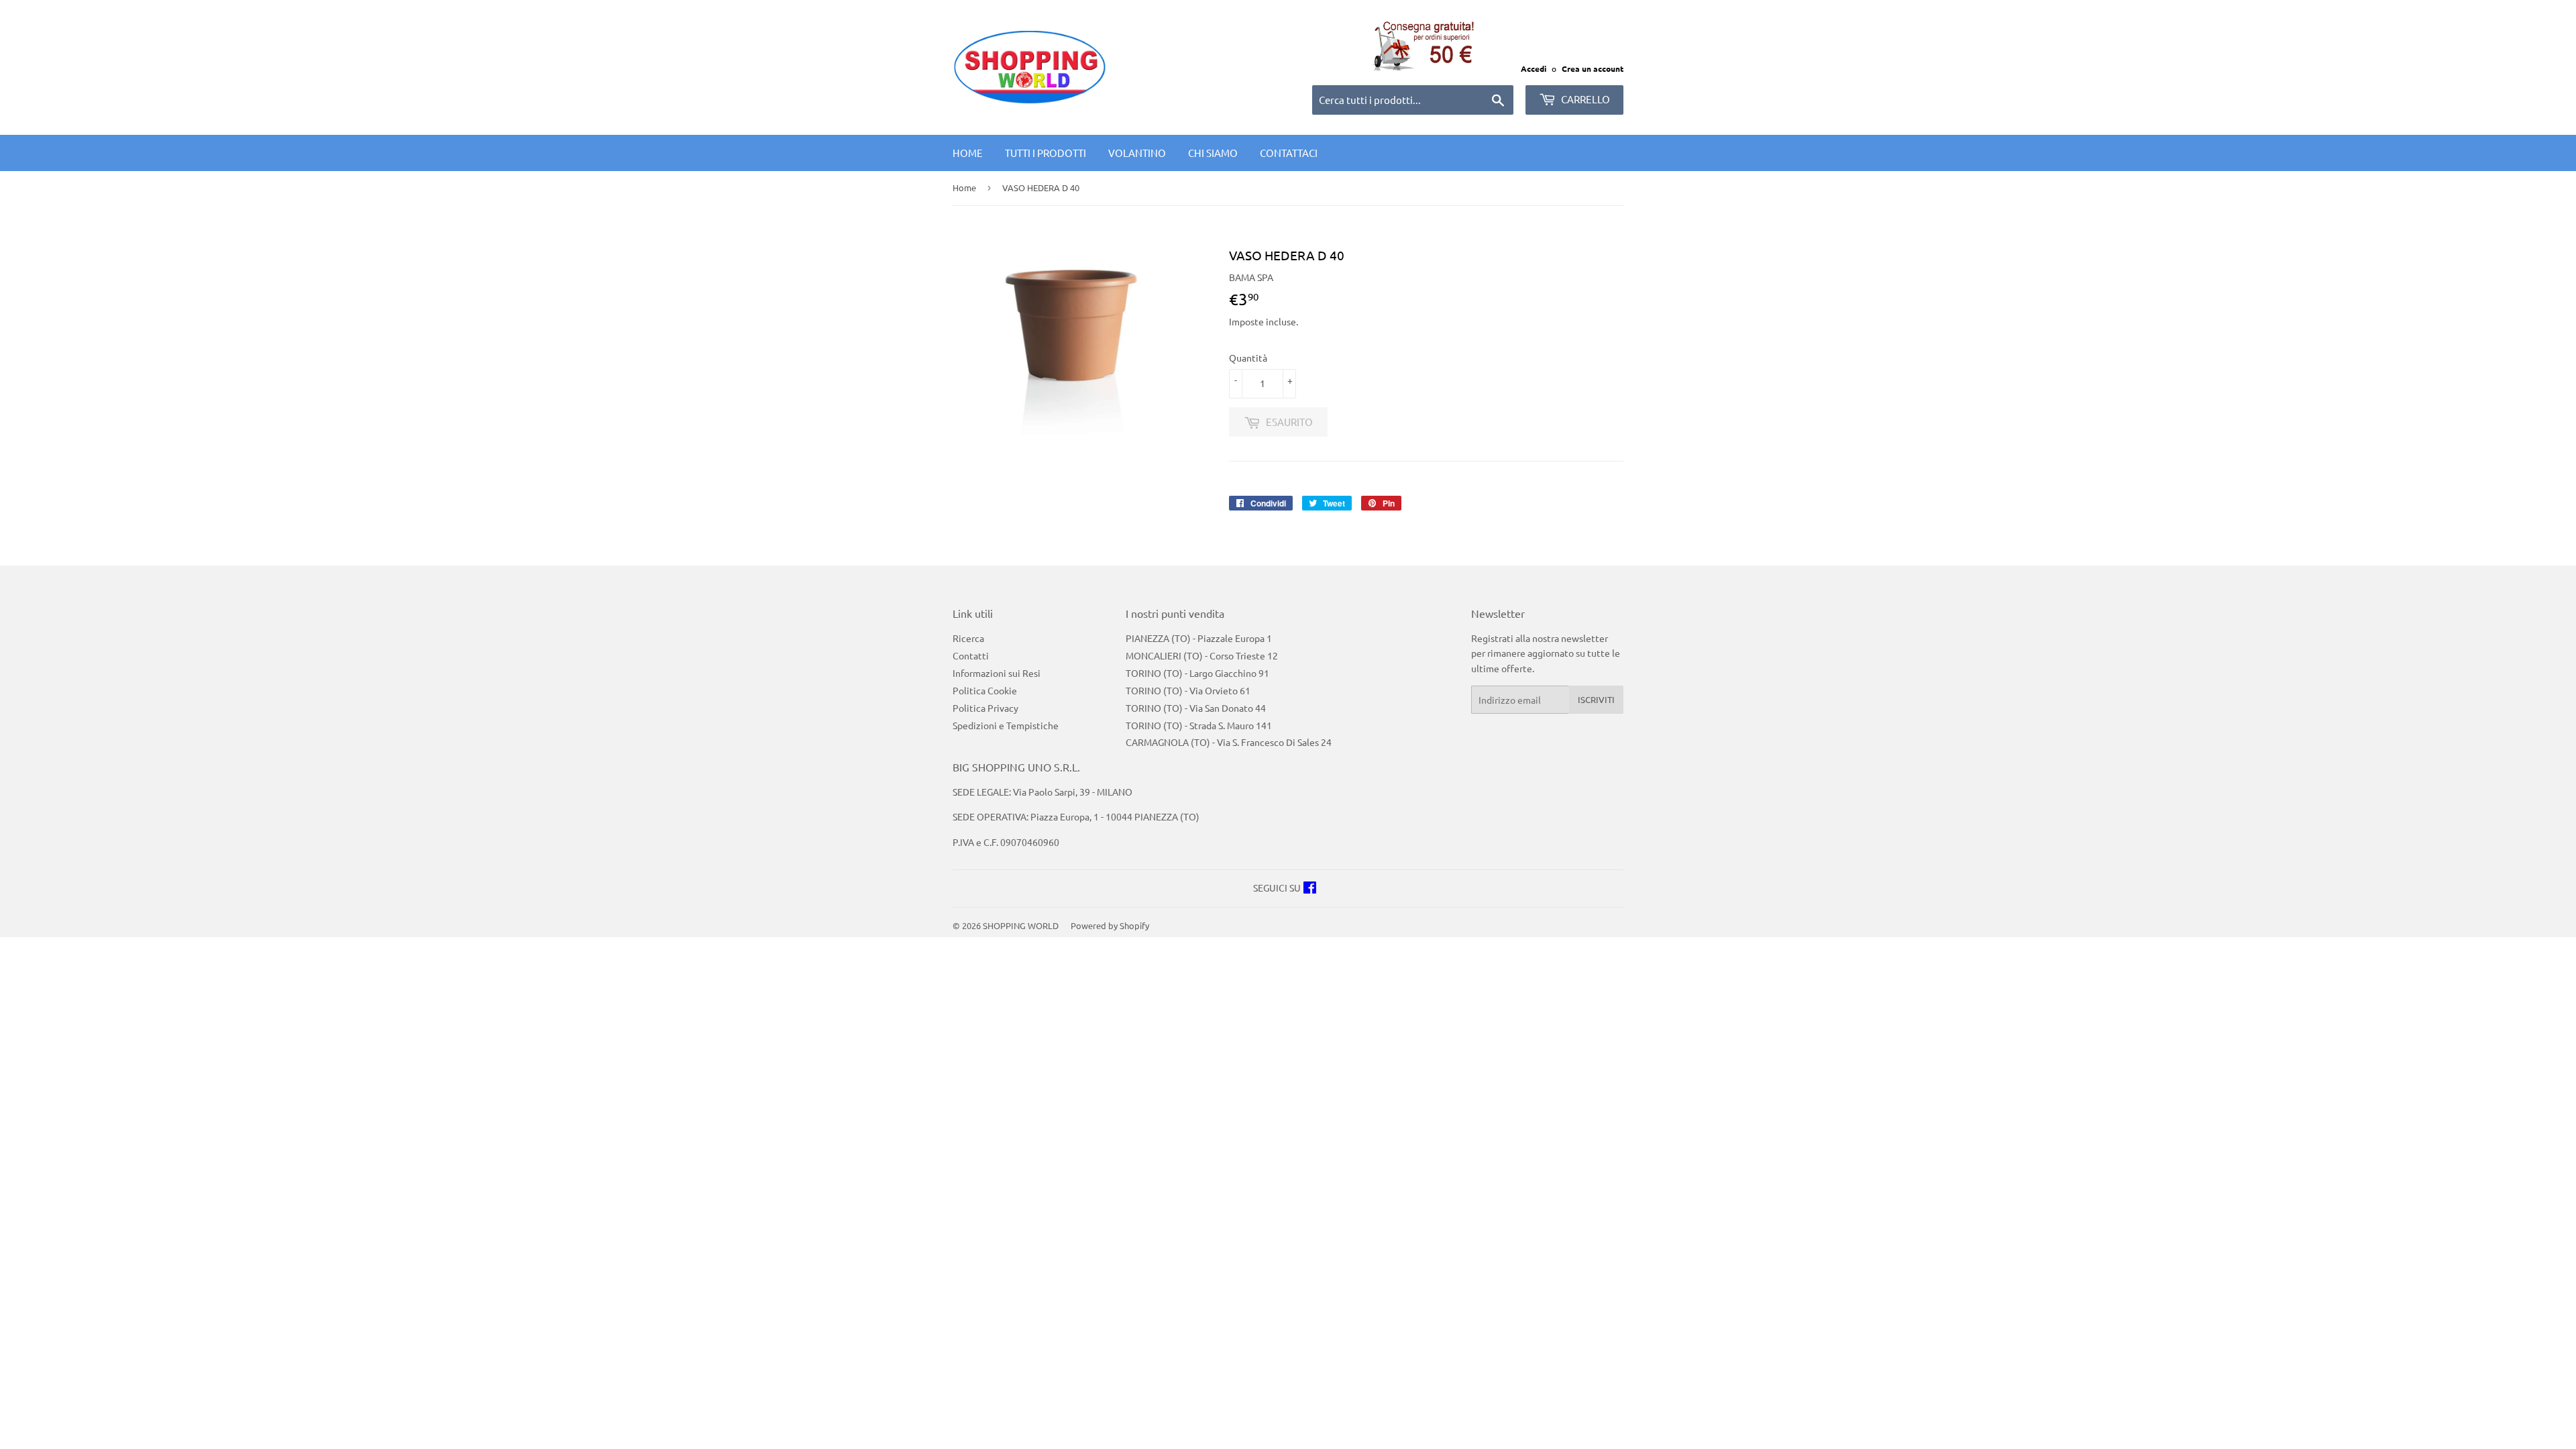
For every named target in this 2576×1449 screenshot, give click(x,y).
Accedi (1534, 68)
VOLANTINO (1137, 153)
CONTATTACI (1289, 153)
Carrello (1585, 99)
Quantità (1248, 358)
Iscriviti (1596, 699)
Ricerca (968, 638)
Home (968, 153)
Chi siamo (1213, 153)
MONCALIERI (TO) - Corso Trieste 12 (1202, 655)
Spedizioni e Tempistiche (1006, 725)
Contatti (971, 655)
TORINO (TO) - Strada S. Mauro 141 (1199, 725)
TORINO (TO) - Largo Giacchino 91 (1197, 673)
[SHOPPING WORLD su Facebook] (1310, 889)
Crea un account (1593, 68)
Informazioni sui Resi (997, 673)
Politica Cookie (985, 690)
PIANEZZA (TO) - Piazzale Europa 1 (1199, 638)
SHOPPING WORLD (1021, 925)
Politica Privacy (985, 708)
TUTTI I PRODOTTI (1045, 153)
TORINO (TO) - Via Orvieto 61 (1188, 690)
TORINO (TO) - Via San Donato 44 (1196, 708)
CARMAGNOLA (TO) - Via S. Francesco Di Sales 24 (1229, 742)
